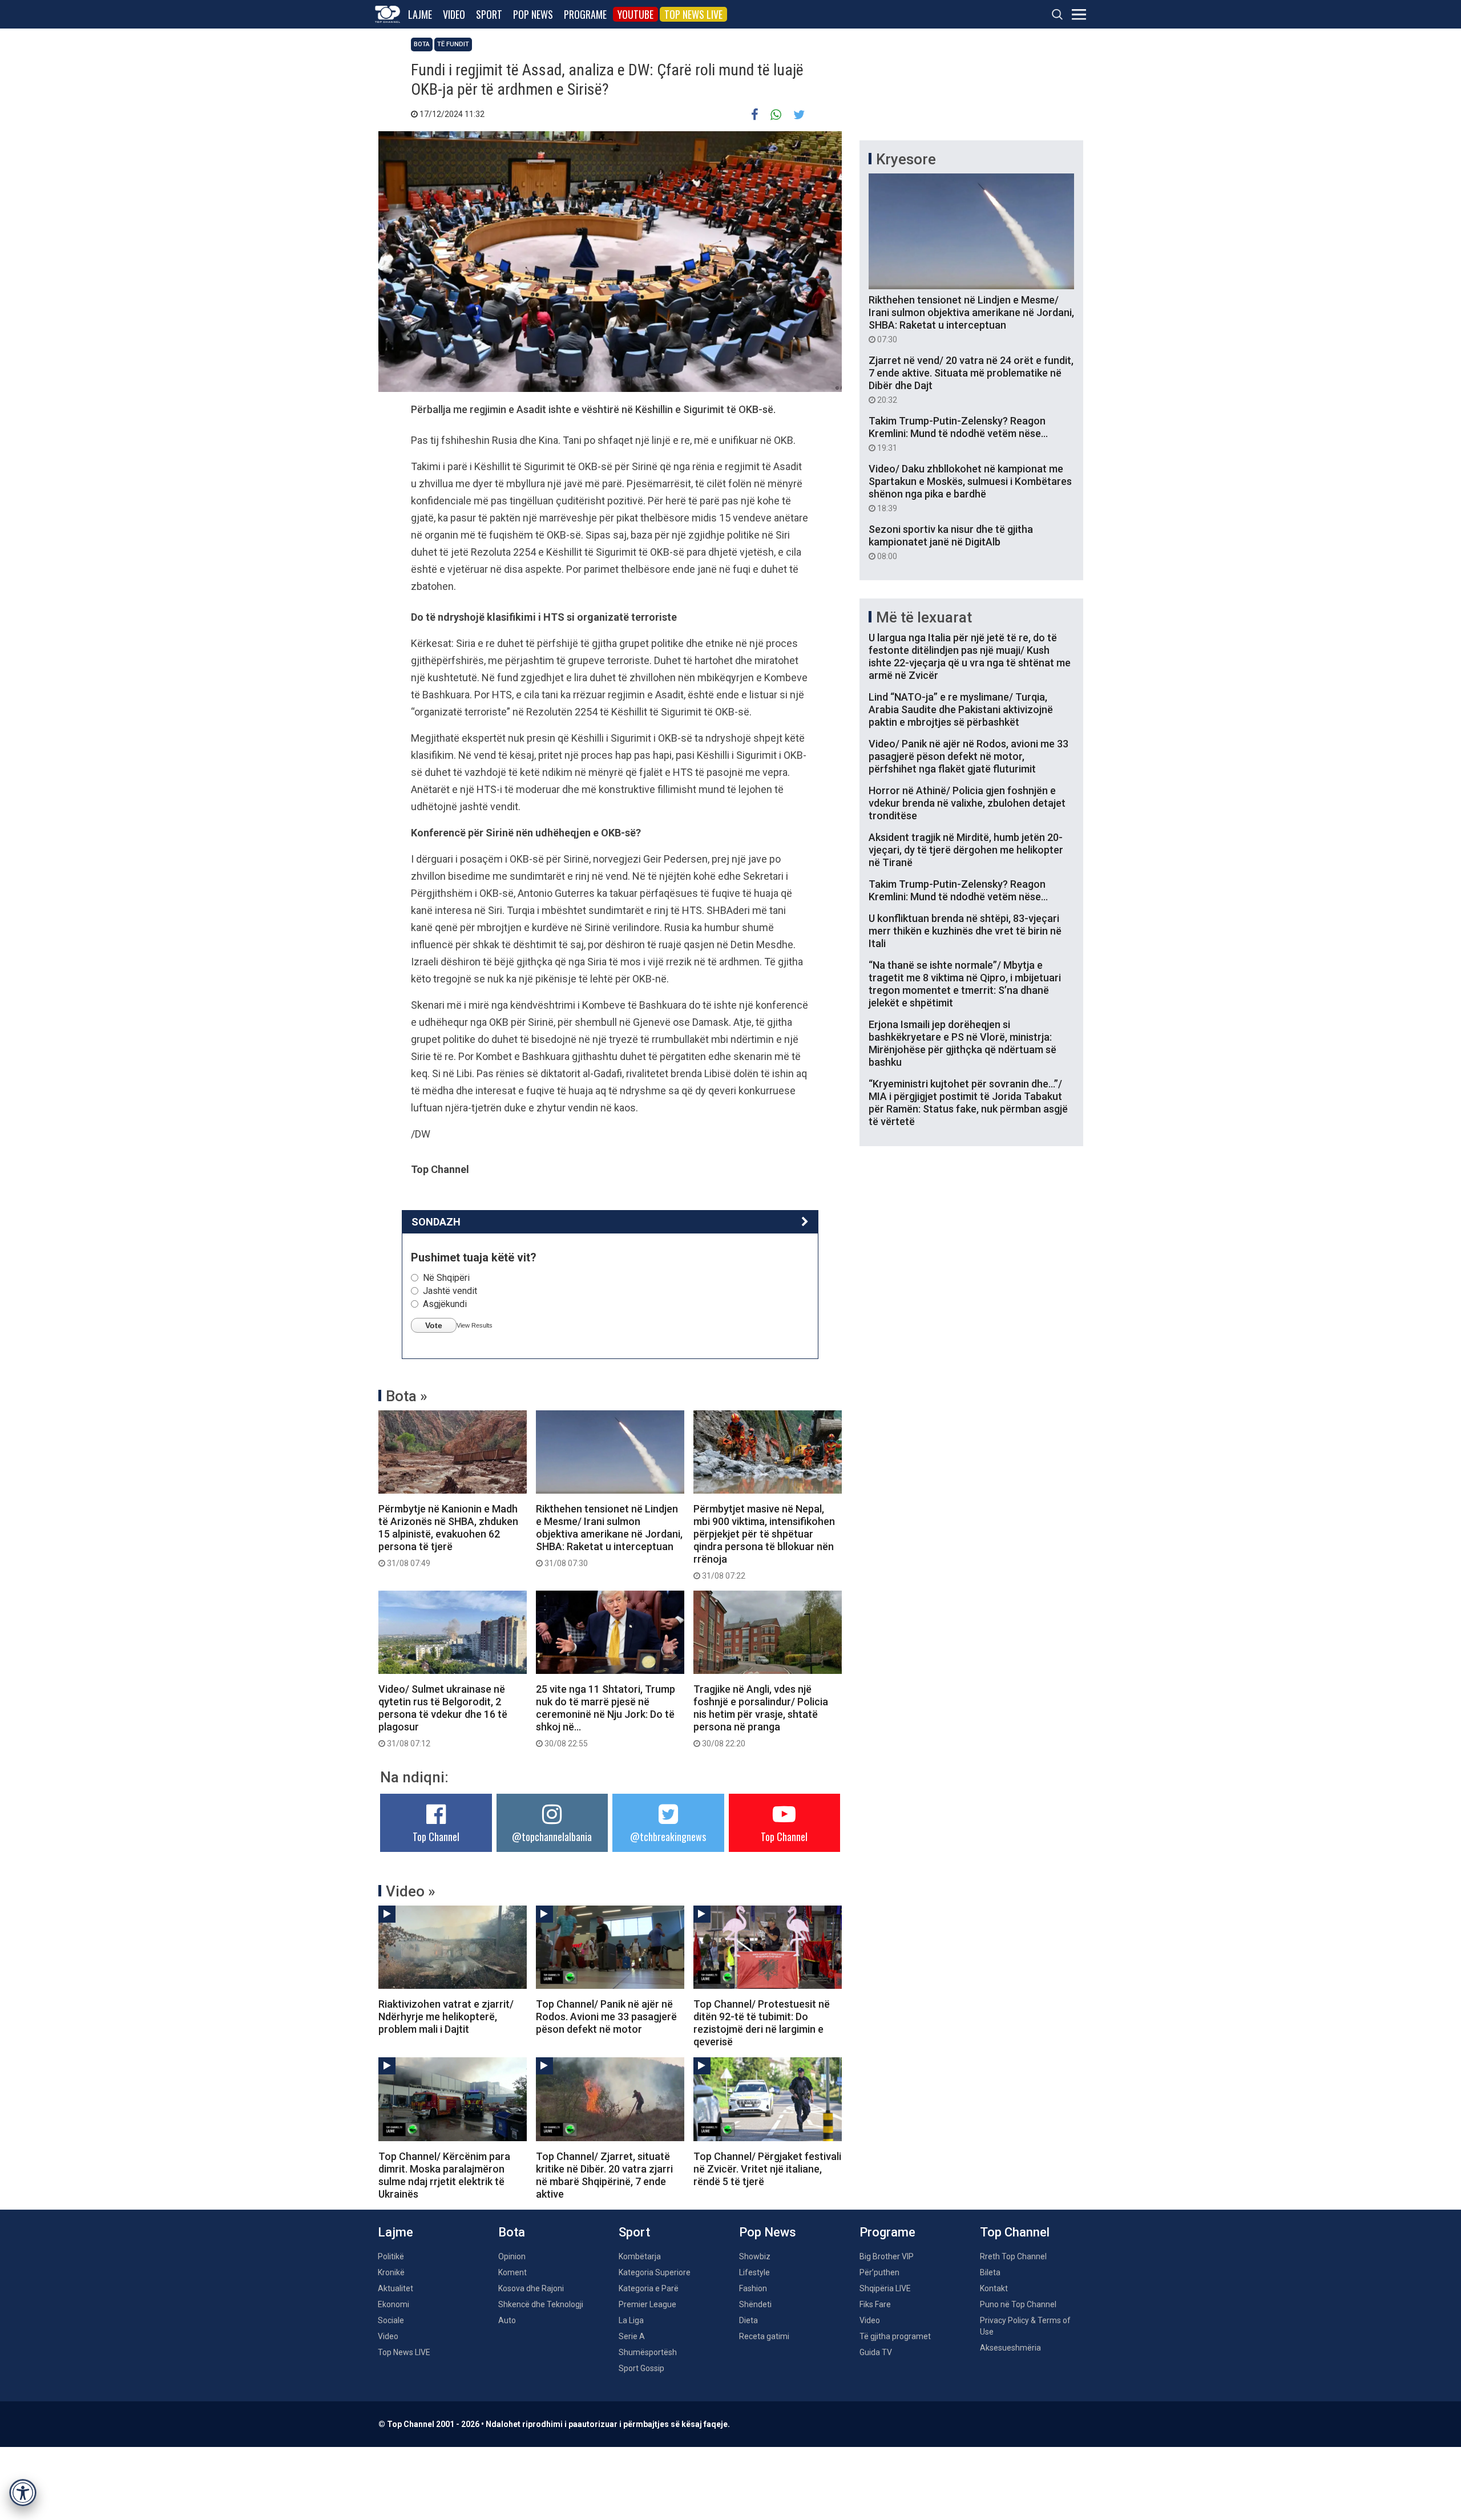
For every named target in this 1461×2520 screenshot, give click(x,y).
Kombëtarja (640, 2256)
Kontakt (994, 2288)
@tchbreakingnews (668, 1837)
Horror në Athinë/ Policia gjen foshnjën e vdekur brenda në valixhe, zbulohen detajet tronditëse (967, 803)
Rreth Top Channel (1013, 2256)
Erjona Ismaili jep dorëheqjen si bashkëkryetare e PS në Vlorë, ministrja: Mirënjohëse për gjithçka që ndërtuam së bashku (962, 1043)
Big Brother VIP (887, 2256)
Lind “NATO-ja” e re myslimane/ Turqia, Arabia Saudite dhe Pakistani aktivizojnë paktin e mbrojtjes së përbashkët (961, 709)
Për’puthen (879, 2272)
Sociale (391, 2320)
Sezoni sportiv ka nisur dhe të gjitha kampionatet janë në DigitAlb (951, 542)
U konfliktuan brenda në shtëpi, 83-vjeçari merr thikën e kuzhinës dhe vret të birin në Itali (965, 931)
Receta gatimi (764, 2336)
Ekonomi (393, 2304)
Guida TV (876, 2352)
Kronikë (391, 2272)
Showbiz (755, 2256)
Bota (422, 44)
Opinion (512, 2256)
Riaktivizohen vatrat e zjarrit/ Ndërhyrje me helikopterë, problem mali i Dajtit (446, 2017)
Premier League (647, 2304)
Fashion (753, 2288)
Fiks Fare (875, 2304)
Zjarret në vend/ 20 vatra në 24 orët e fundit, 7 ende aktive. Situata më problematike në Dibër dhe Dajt (971, 379)
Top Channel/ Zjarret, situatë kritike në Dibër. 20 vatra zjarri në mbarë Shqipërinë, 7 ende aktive (604, 2175)
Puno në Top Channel (1018, 2304)
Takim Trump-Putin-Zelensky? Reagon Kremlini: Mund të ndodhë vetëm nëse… (958, 434)
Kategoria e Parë (649, 2288)
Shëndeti (755, 2304)
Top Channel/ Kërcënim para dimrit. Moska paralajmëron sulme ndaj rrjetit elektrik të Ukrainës (444, 2175)
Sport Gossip (641, 2368)
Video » (411, 1891)
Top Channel (436, 1837)
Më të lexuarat (924, 617)
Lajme (420, 14)
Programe (585, 14)
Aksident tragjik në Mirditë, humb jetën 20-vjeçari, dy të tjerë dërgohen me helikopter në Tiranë (966, 850)
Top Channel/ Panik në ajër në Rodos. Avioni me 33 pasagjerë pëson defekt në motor (606, 2017)
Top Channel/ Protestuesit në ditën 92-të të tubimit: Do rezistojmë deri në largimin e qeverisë (762, 2023)
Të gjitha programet (895, 2336)
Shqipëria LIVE (885, 2288)
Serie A (632, 2336)
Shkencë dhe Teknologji (541, 2304)
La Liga (631, 2320)
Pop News (533, 14)
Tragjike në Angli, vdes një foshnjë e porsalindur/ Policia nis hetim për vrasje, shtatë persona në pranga (761, 1716)
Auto (507, 2320)
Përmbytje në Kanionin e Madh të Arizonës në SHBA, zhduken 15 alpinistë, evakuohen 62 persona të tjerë (448, 1535)
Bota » (407, 1396)
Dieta (748, 2320)
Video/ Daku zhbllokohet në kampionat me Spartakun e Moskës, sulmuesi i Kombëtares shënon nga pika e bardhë (970, 488)
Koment (512, 2272)
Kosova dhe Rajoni (531, 2288)
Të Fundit (453, 44)
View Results (475, 1325)
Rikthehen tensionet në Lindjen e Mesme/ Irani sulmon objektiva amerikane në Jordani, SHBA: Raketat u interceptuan (609, 1535)
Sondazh (436, 1222)
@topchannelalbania (552, 1837)
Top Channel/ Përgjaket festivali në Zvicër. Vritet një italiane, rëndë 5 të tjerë (767, 2169)
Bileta (990, 2272)
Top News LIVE (693, 14)
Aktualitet (395, 2288)
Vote (434, 1325)
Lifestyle (754, 2272)
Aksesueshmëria (1010, 2348)
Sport (489, 14)
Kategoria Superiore (655, 2272)
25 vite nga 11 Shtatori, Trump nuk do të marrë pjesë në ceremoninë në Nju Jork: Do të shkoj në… (606, 1716)
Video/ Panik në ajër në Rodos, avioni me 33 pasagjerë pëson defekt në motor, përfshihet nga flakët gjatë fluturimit (968, 756)
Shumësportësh (648, 2352)
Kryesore (906, 159)
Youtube (635, 14)
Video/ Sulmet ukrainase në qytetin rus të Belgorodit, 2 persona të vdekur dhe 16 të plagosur (443, 1716)
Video (454, 14)
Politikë (391, 2256)
